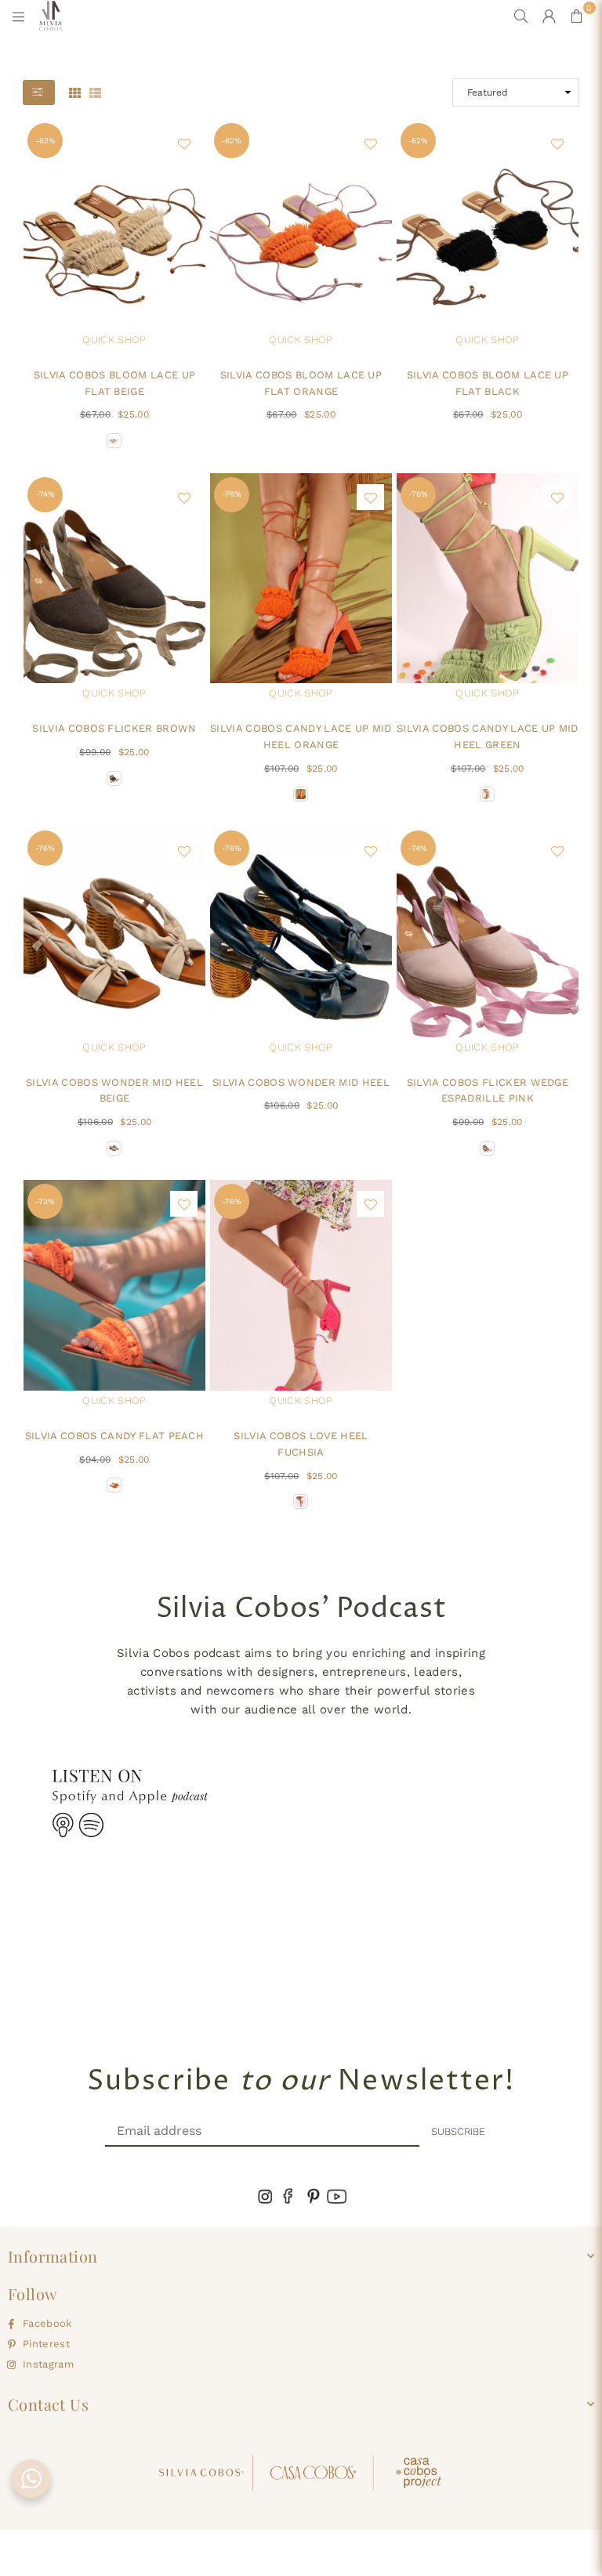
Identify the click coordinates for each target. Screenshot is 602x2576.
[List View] (95, 92)
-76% (232, 494)
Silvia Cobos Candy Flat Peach (114, 1436)
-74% (45, 494)
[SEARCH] (521, 16)
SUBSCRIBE (458, 2131)
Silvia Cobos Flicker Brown (114, 728)
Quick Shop (114, 340)
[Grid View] (75, 92)
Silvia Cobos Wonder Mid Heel (301, 1082)
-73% (45, 1201)
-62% (45, 141)
